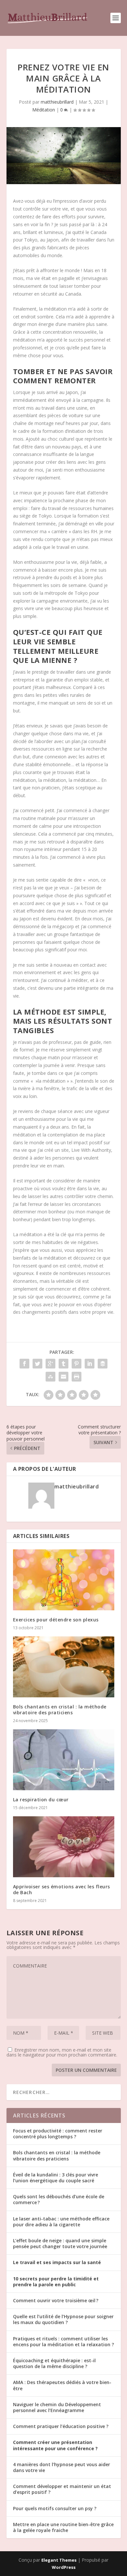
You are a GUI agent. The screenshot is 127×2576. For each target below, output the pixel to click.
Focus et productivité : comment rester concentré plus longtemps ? (58, 2134)
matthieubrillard (57, 102)
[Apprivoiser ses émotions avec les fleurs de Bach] (64, 1847)
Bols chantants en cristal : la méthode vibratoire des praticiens (60, 1710)
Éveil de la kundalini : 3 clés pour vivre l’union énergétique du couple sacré (56, 2178)
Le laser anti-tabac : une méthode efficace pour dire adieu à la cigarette (61, 2222)
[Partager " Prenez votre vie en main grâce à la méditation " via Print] (77, 1377)
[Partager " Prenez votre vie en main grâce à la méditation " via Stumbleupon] (50, 1377)
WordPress (64, 2567)
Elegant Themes (59, 2560)
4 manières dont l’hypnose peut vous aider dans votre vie (62, 2467)
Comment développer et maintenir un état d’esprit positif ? (62, 2489)
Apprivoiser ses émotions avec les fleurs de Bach (62, 1889)
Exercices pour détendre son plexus (56, 1620)
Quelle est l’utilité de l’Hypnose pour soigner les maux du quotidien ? (63, 2319)
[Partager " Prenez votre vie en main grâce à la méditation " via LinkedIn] (90, 1364)
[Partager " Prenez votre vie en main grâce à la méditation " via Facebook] (24, 1364)
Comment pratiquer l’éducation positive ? (61, 2426)
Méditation (44, 110)
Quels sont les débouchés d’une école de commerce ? (59, 2199)
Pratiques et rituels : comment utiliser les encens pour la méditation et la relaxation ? (63, 2342)
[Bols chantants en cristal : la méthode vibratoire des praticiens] (64, 1667)
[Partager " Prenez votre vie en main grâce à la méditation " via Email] (63, 1377)
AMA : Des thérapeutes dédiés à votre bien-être (62, 2385)
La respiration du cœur (41, 1800)
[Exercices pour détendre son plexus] (64, 1580)
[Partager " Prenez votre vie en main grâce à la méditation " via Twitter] (37, 1364)
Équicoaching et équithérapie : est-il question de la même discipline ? (54, 2363)
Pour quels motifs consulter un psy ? (55, 2508)
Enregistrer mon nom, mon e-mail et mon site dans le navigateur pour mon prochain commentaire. (62, 2052)
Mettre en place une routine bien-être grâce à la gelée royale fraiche (63, 2527)
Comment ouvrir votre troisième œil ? (56, 2300)
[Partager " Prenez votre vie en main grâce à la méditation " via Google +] (50, 1364)
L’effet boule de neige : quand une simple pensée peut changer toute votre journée (60, 2243)
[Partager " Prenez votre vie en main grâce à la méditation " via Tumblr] (63, 1364)
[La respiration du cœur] (64, 1760)
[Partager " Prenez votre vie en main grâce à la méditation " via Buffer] (103, 1364)
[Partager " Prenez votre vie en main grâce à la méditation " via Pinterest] (77, 1364)
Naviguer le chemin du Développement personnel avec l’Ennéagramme (57, 2407)
